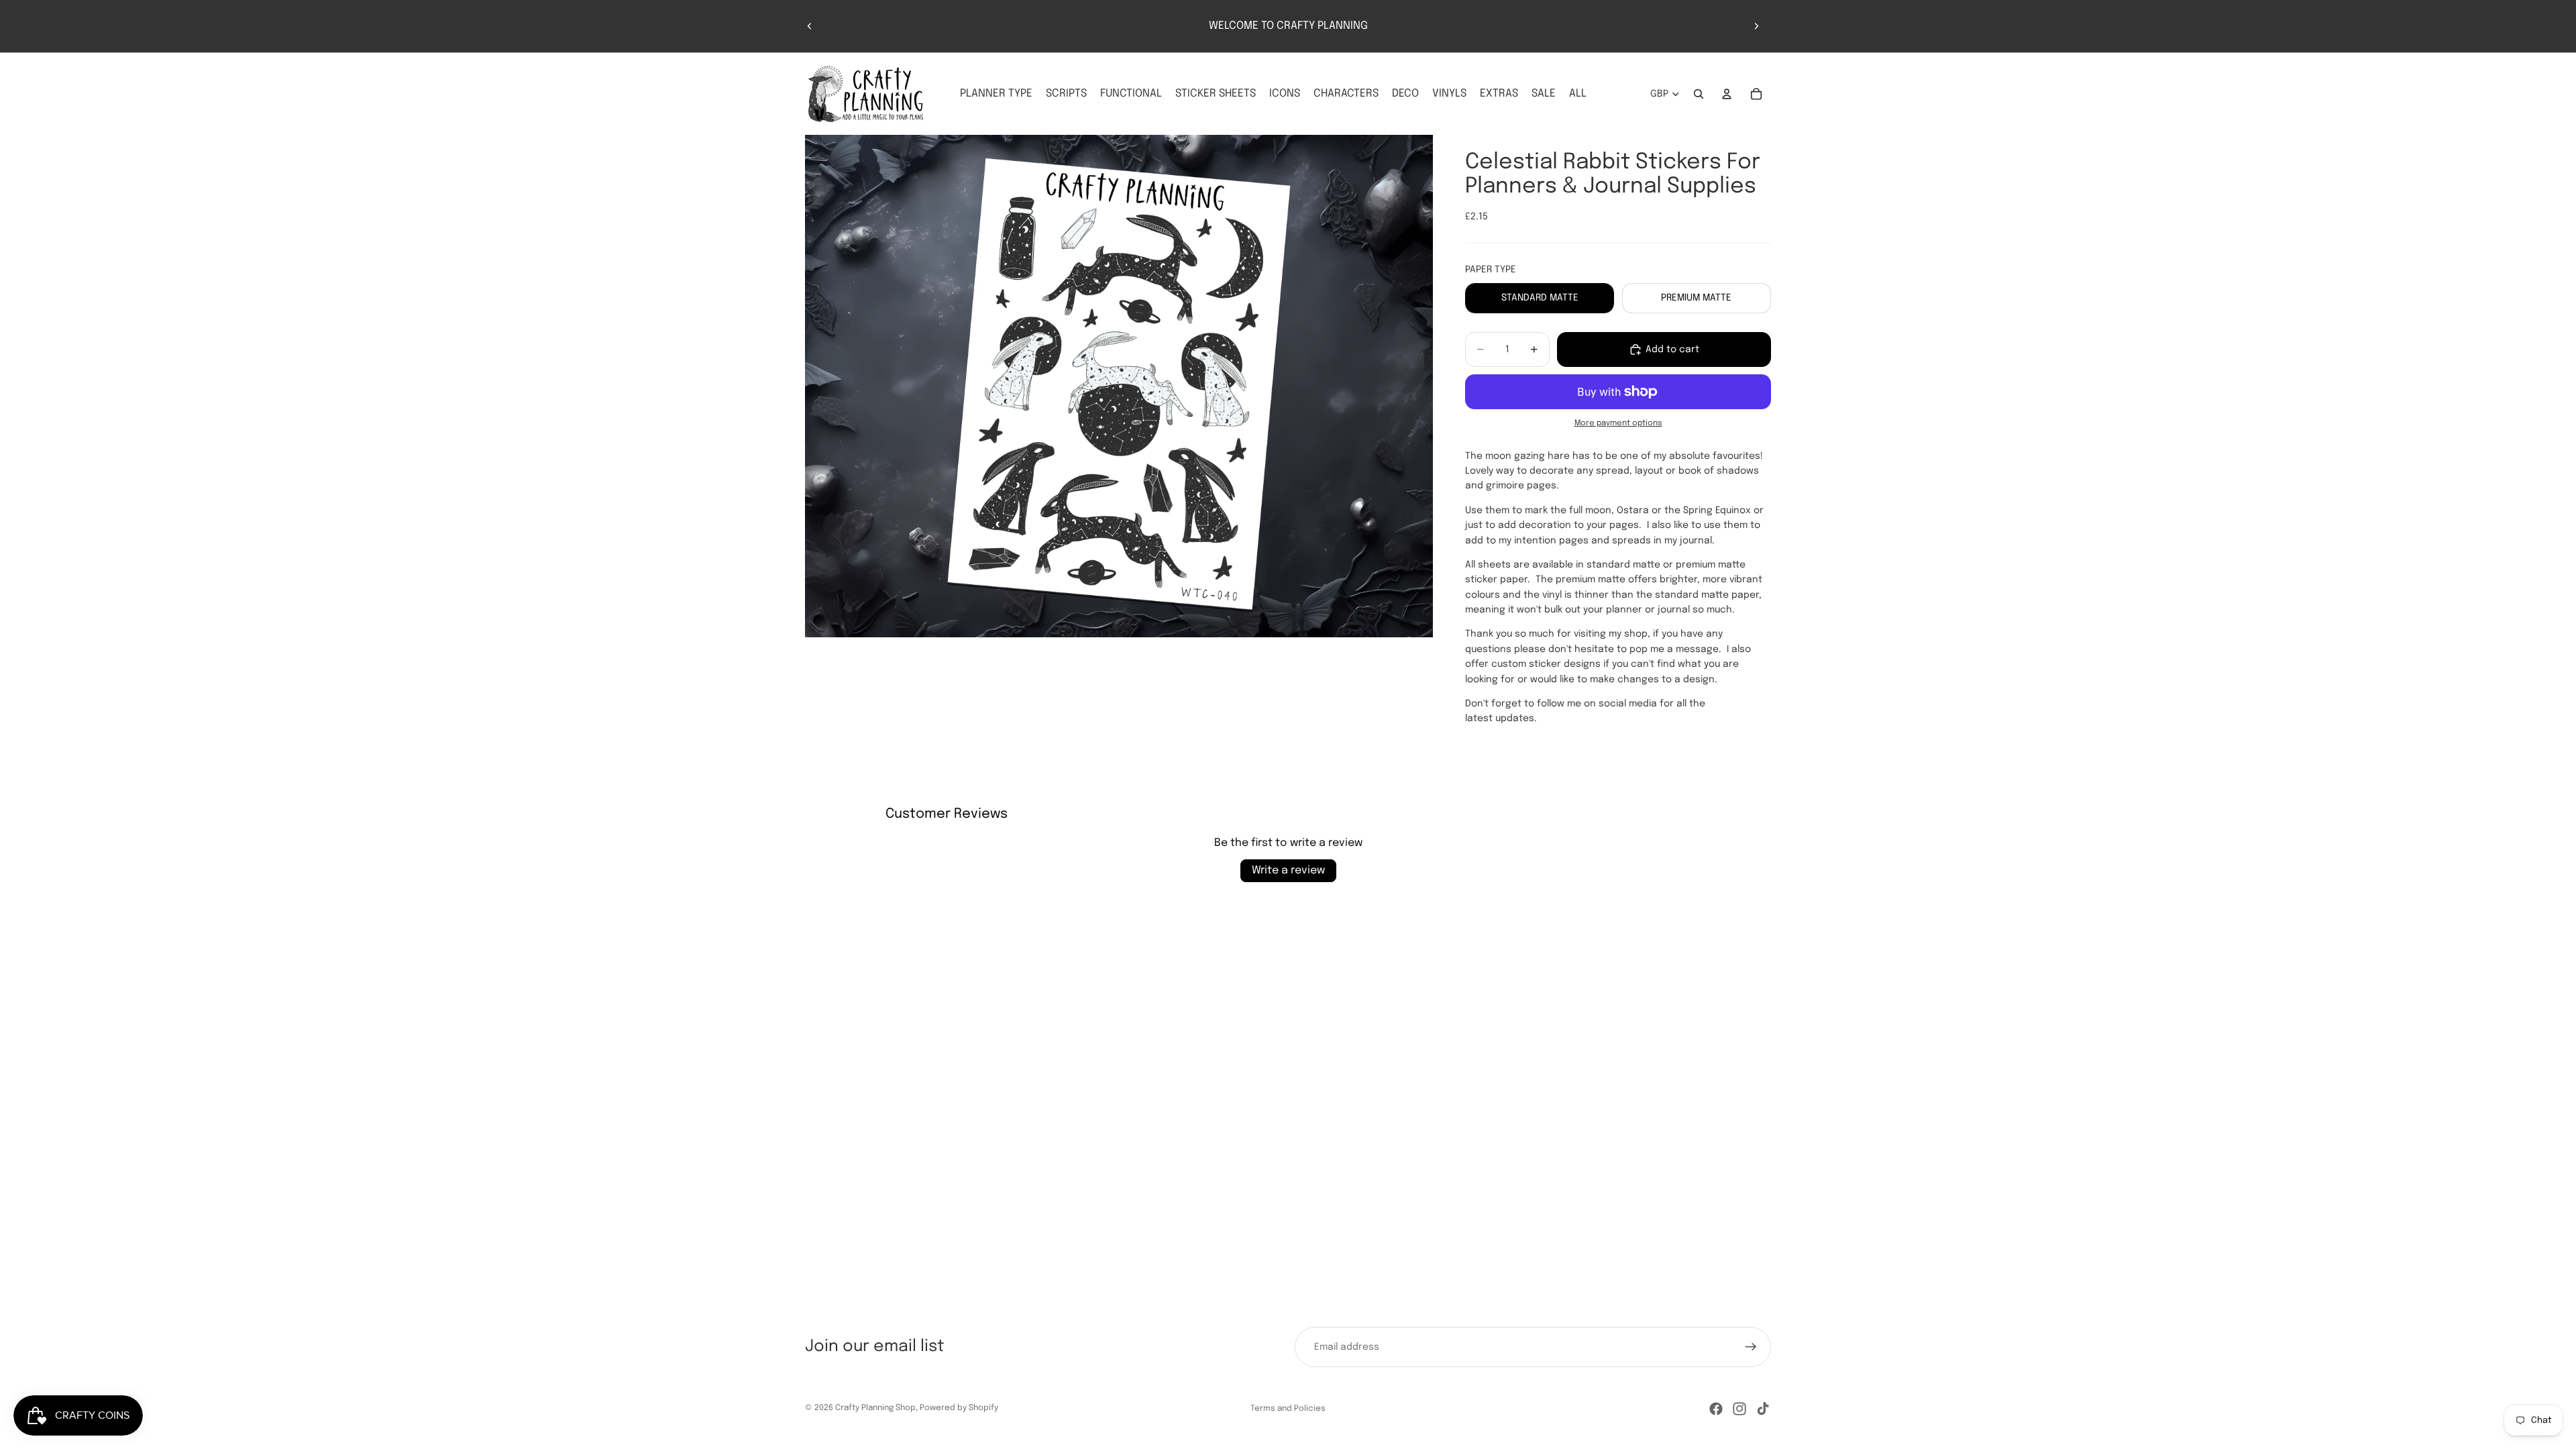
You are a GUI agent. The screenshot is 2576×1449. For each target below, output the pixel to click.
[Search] (1699, 94)
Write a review (1288, 870)
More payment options (1618, 423)
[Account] (1727, 94)
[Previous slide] (810, 26)
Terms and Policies (1288, 1409)
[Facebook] (1716, 1409)
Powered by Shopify (959, 1408)
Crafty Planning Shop (875, 1408)
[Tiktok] (1763, 1409)
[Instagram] (1739, 1409)
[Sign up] (1751, 1347)
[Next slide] (1756, 26)
